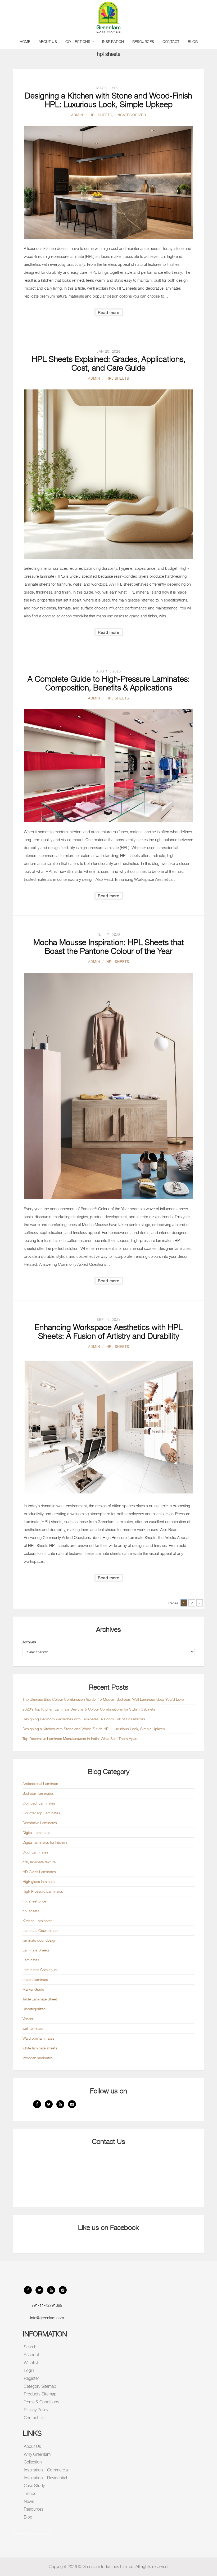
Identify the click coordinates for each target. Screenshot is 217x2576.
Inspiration (113, 41)
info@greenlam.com (47, 2318)
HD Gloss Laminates (39, 1872)
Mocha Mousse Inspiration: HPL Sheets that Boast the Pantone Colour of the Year (109, 947)
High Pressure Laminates (43, 1891)
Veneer (28, 2019)
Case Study (34, 2486)
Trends (30, 2494)
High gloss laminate (39, 1881)
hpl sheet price (34, 1901)
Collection (33, 2462)
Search (30, 2347)
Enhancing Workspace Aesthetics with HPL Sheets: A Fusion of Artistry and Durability (109, 1332)
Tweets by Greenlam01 (33, 2533)
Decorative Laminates (40, 1823)
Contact (171, 41)
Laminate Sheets (36, 1950)
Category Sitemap (40, 2386)
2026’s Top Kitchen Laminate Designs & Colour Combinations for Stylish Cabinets (89, 1709)
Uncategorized (130, 115)
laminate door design (39, 1940)
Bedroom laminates (38, 1793)
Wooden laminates (38, 2058)
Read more (109, 312)
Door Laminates (35, 1852)
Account (31, 2355)
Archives (29, 1642)
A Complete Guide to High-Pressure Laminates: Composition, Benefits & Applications (109, 683)
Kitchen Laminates (37, 1921)
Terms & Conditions (42, 2402)
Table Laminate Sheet (40, 1999)
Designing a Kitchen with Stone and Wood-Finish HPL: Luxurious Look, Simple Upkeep (108, 100)
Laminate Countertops (40, 1930)
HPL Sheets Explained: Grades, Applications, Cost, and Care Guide (109, 363)
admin (77, 115)
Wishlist (31, 2363)
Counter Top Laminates (41, 1813)
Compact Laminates (39, 1803)
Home (25, 41)
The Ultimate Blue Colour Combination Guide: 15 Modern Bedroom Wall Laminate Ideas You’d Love (103, 1699)
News (29, 2501)
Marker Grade (33, 1989)
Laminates (31, 1960)
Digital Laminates (36, 1832)
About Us (48, 41)
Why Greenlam (37, 2454)
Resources (143, 41)
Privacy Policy (36, 2410)
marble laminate (35, 1979)
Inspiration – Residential (45, 2478)
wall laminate (33, 2028)
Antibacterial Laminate (40, 1783)
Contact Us (34, 2418)
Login (29, 2370)
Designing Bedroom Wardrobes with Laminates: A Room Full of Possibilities (84, 1719)
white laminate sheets (40, 2048)
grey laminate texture (39, 1862)
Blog (193, 41)
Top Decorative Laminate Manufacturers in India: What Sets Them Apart (80, 1738)
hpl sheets (101, 115)
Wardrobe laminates (38, 2038)
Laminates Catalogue (40, 1970)
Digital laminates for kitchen (45, 1842)
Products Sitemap (40, 2394)
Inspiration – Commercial (46, 2470)
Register (31, 2378)
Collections (78, 41)
